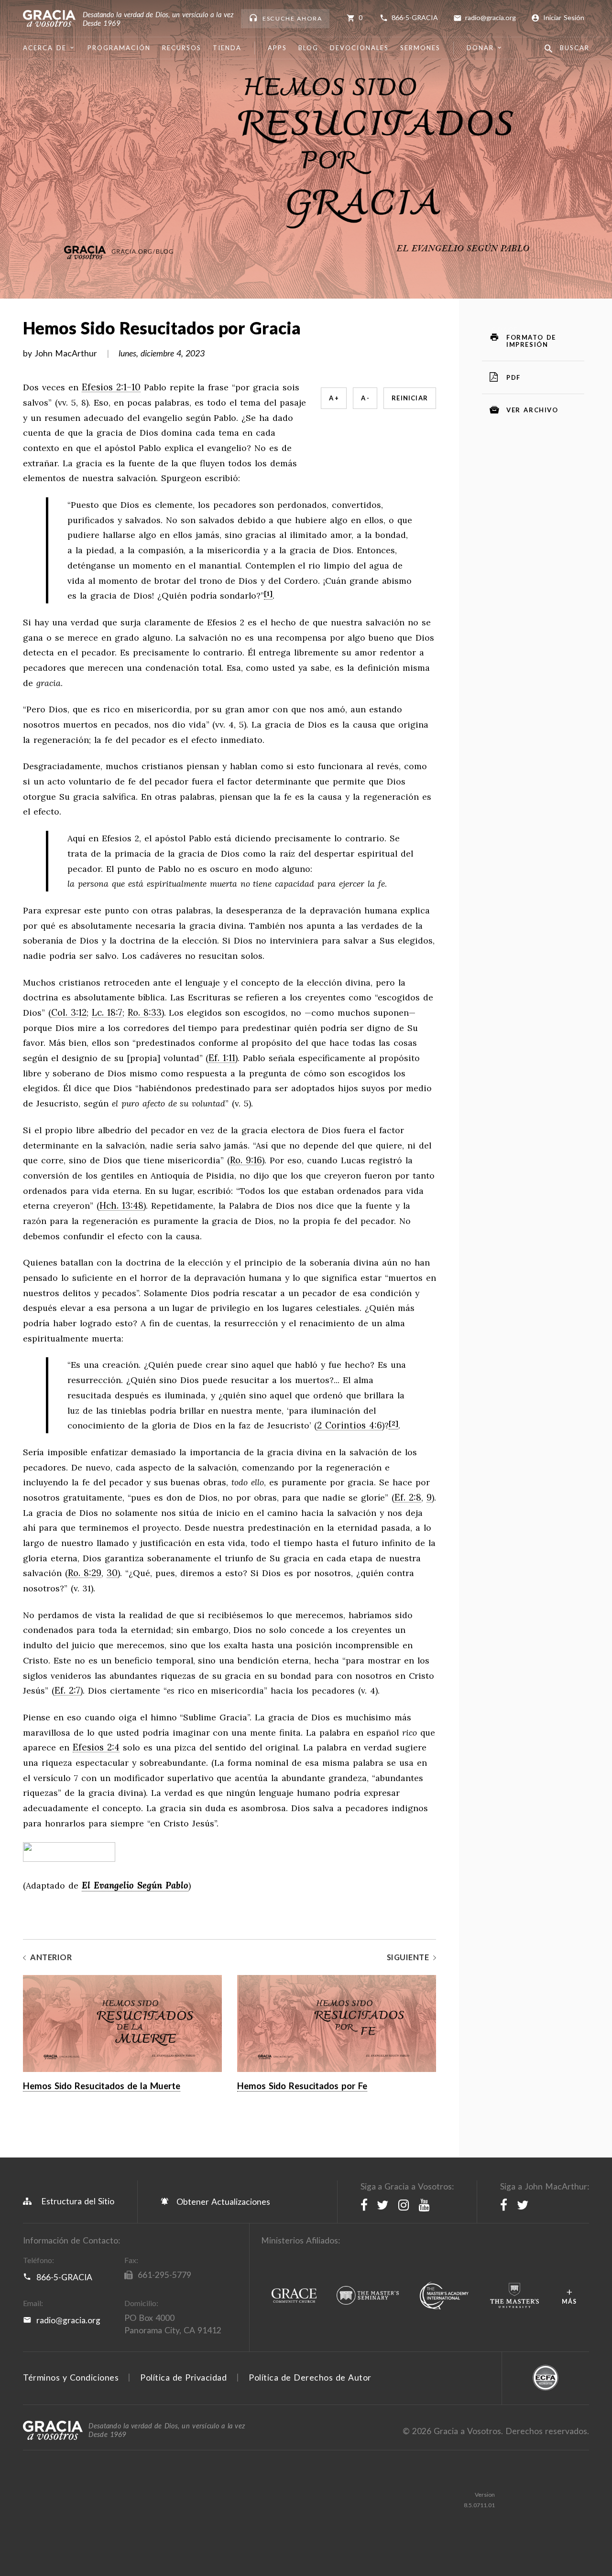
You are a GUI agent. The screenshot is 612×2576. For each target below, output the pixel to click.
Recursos (182, 48)
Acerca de (45, 48)
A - (365, 398)
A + (334, 398)
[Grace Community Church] (294, 2296)
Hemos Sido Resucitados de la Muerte (102, 2086)
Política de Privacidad (183, 2377)
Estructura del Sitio (78, 2201)
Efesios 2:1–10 (111, 387)
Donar (480, 48)
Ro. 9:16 (246, 1160)
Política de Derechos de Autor (310, 2377)
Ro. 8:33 (145, 1013)
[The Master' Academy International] (444, 2296)
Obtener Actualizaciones (222, 2202)
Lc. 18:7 (107, 1013)
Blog (308, 48)
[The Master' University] (514, 2296)
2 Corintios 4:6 (350, 1426)
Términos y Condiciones (71, 2377)
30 (112, 1573)
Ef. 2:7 (67, 1691)
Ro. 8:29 (85, 1573)
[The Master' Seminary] (368, 2296)
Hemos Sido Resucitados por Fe (302, 2086)
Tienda (227, 48)
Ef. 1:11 (222, 1058)
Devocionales (359, 48)
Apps (277, 48)
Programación (119, 48)
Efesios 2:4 (96, 1748)
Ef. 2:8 (408, 1498)
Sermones (420, 48)
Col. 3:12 (69, 1013)
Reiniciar (410, 398)
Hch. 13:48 (121, 1206)
